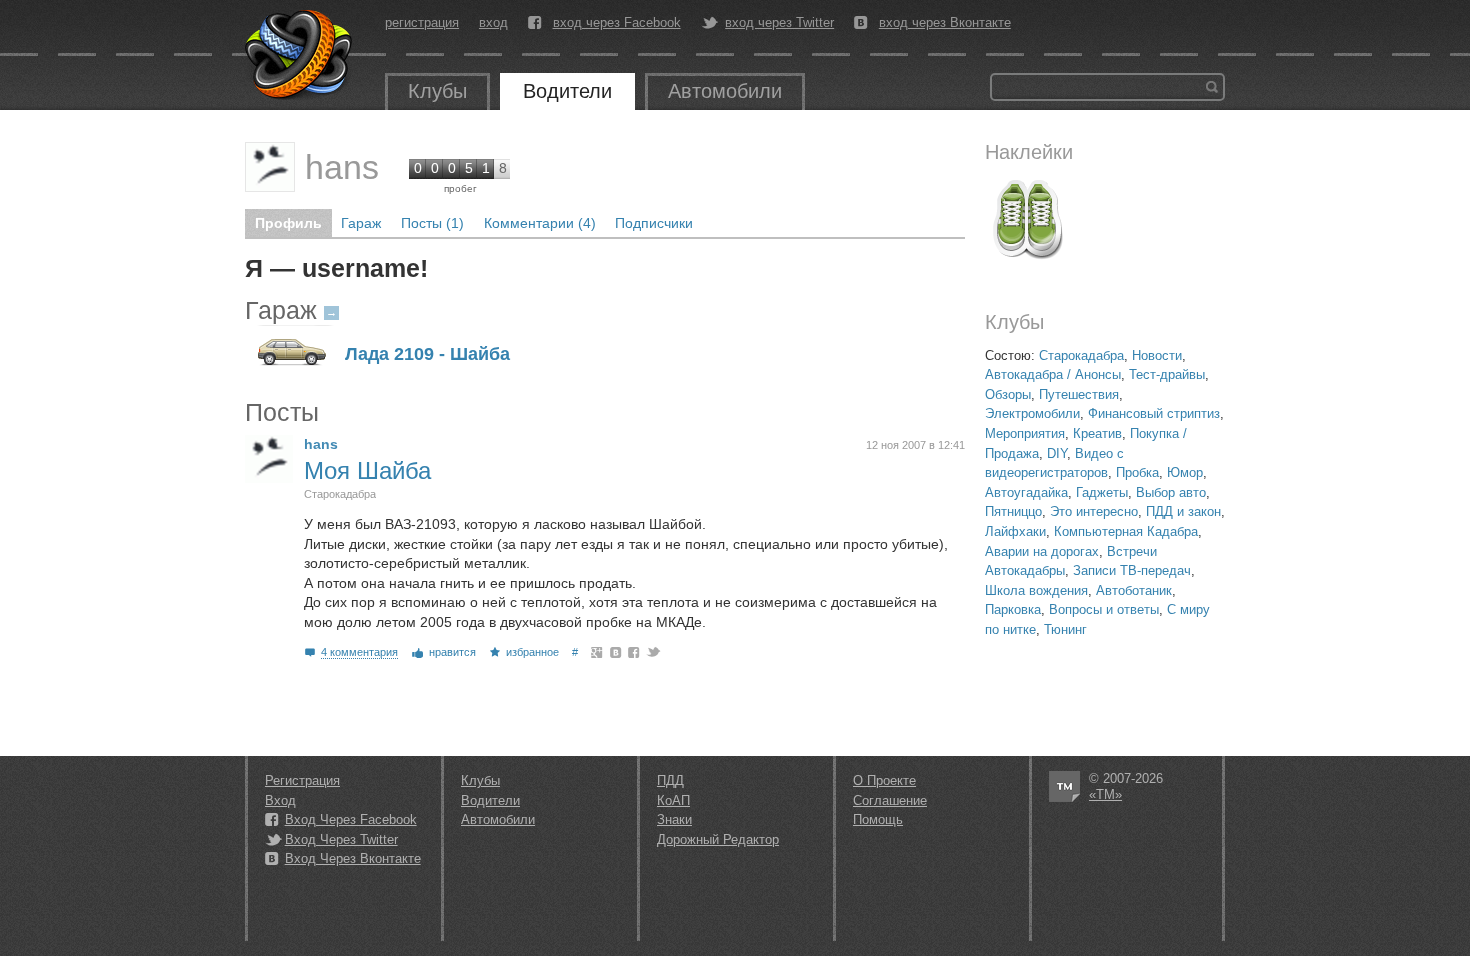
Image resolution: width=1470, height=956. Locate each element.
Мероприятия (1025, 433)
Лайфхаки (1015, 531)
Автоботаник (1134, 590)
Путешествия (1079, 394)
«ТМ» (1105, 794)
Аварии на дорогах (1042, 551)
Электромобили (1032, 413)
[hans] (270, 167)
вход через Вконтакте (945, 23)
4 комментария (359, 652)
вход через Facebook (617, 23)
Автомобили (725, 91)
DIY (1057, 453)
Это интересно (1094, 511)
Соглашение (890, 800)
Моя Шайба (367, 470)
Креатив (1097, 433)
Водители (567, 91)
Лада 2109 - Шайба (427, 354)
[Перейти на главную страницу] (300, 55)
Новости (1157, 355)
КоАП (673, 800)
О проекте (884, 780)
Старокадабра (1081, 355)
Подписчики (654, 223)
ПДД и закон (1183, 511)
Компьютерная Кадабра (1126, 531)
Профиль (288, 223)
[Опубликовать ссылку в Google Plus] (597, 652)
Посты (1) (432, 223)
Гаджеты (1102, 492)
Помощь (878, 819)
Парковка (1013, 609)
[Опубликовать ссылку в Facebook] (634, 652)
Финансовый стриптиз (1154, 413)
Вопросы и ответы (1104, 609)
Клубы (437, 91)
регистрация (422, 22)
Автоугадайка (1026, 492)
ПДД (670, 780)
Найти (1212, 87)
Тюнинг (1065, 629)
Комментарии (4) (540, 223)
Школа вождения (1036, 590)
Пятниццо (1013, 511)
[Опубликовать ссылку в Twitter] (652, 652)
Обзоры (1008, 394)
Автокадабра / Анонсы (1053, 374)
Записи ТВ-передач (1132, 570)
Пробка (1137, 472)
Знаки (674, 819)
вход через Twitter (779, 23)
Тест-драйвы (1167, 374)
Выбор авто (1171, 492)
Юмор (1185, 472)
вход (493, 22)
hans (342, 167)
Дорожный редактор (718, 839)
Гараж (361, 223)
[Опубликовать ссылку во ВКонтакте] (616, 652)
